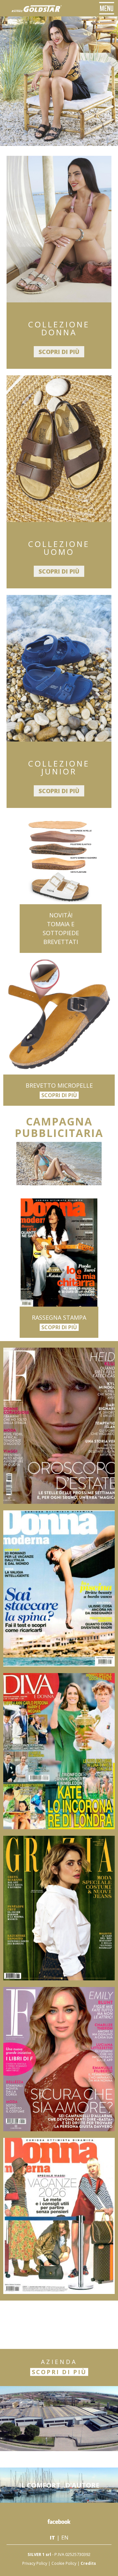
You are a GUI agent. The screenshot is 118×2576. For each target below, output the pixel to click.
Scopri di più (59, 352)
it (52, 2538)
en (65, 2538)
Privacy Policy (35, 2563)
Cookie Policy (64, 2563)
